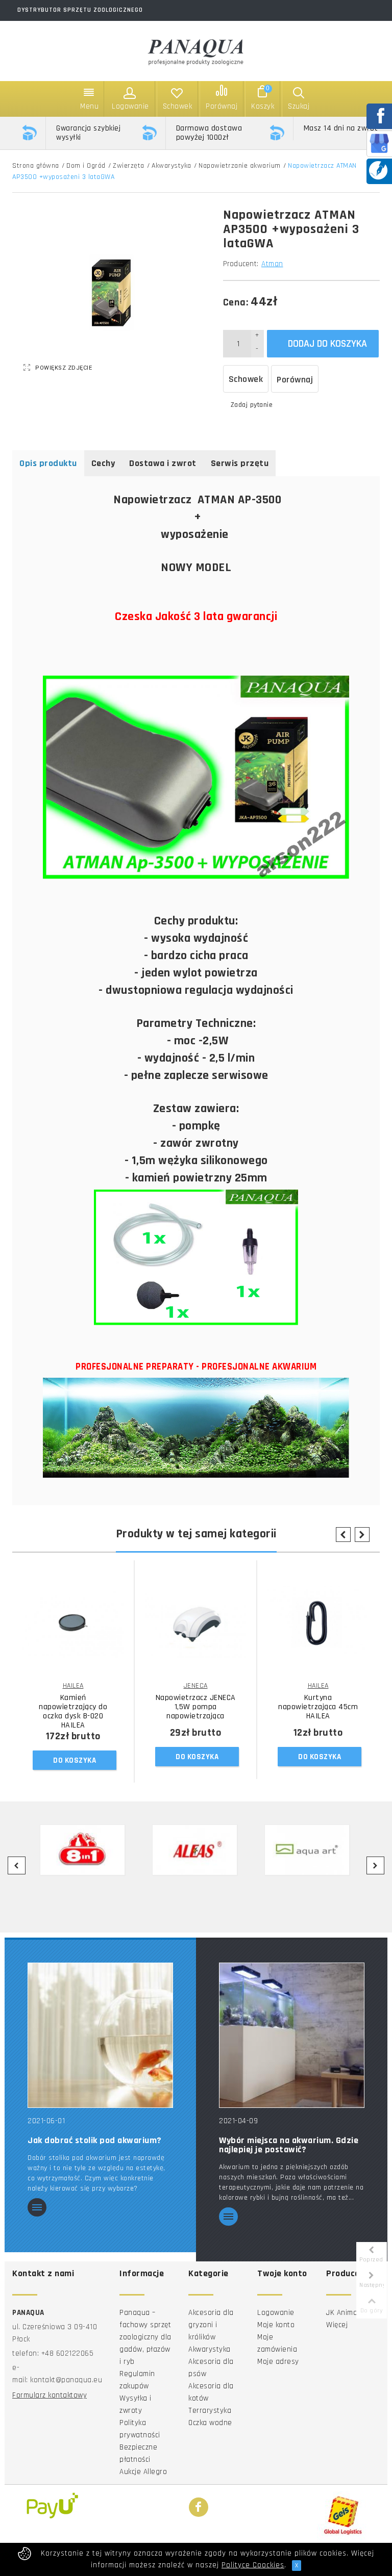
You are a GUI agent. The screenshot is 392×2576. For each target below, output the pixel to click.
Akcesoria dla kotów (211, 2392)
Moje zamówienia (277, 2343)
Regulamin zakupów (137, 2380)
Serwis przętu (240, 463)
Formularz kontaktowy (50, 2395)
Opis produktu (48, 463)
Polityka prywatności (140, 2429)
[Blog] (378, 170)
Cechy (103, 463)
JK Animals (345, 2313)
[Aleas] (195, 1850)
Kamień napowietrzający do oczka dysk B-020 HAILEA (73, 1712)
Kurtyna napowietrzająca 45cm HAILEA (318, 1707)
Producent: (241, 264)
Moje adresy (278, 2362)
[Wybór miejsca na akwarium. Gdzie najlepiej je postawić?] (292, 2035)
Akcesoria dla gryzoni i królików (211, 2325)
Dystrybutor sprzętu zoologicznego (80, 10)
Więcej (337, 2325)
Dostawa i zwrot (163, 463)
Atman (272, 264)
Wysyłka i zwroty (136, 2404)
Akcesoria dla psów (211, 2368)
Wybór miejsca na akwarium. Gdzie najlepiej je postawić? (289, 2145)
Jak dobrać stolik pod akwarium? (95, 2141)
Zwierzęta (129, 166)
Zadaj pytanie (252, 405)
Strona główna (36, 166)
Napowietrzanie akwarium (240, 166)
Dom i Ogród (86, 166)
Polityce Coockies (253, 2565)
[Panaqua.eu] (196, 50)
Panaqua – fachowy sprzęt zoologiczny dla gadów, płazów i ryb (145, 2337)
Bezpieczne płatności (138, 2453)
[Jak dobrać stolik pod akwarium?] (100, 2035)
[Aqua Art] (307, 1850)
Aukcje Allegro (143, 2472)
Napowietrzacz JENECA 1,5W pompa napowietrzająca (196, 1707)
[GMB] (379, 143)
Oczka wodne (210, 2423)
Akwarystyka (171, 166)
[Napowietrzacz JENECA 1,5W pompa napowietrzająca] (195, 1624)
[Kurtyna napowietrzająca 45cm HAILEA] (318, 1624)
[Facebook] (199, 2508)
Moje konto (276, 2325)
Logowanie (276, 2313)
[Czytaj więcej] (37, 2208)
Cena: (236, 302)
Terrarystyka (210, 2411)
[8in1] (83, 1850)
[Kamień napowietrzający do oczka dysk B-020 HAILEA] (73, 1624)
